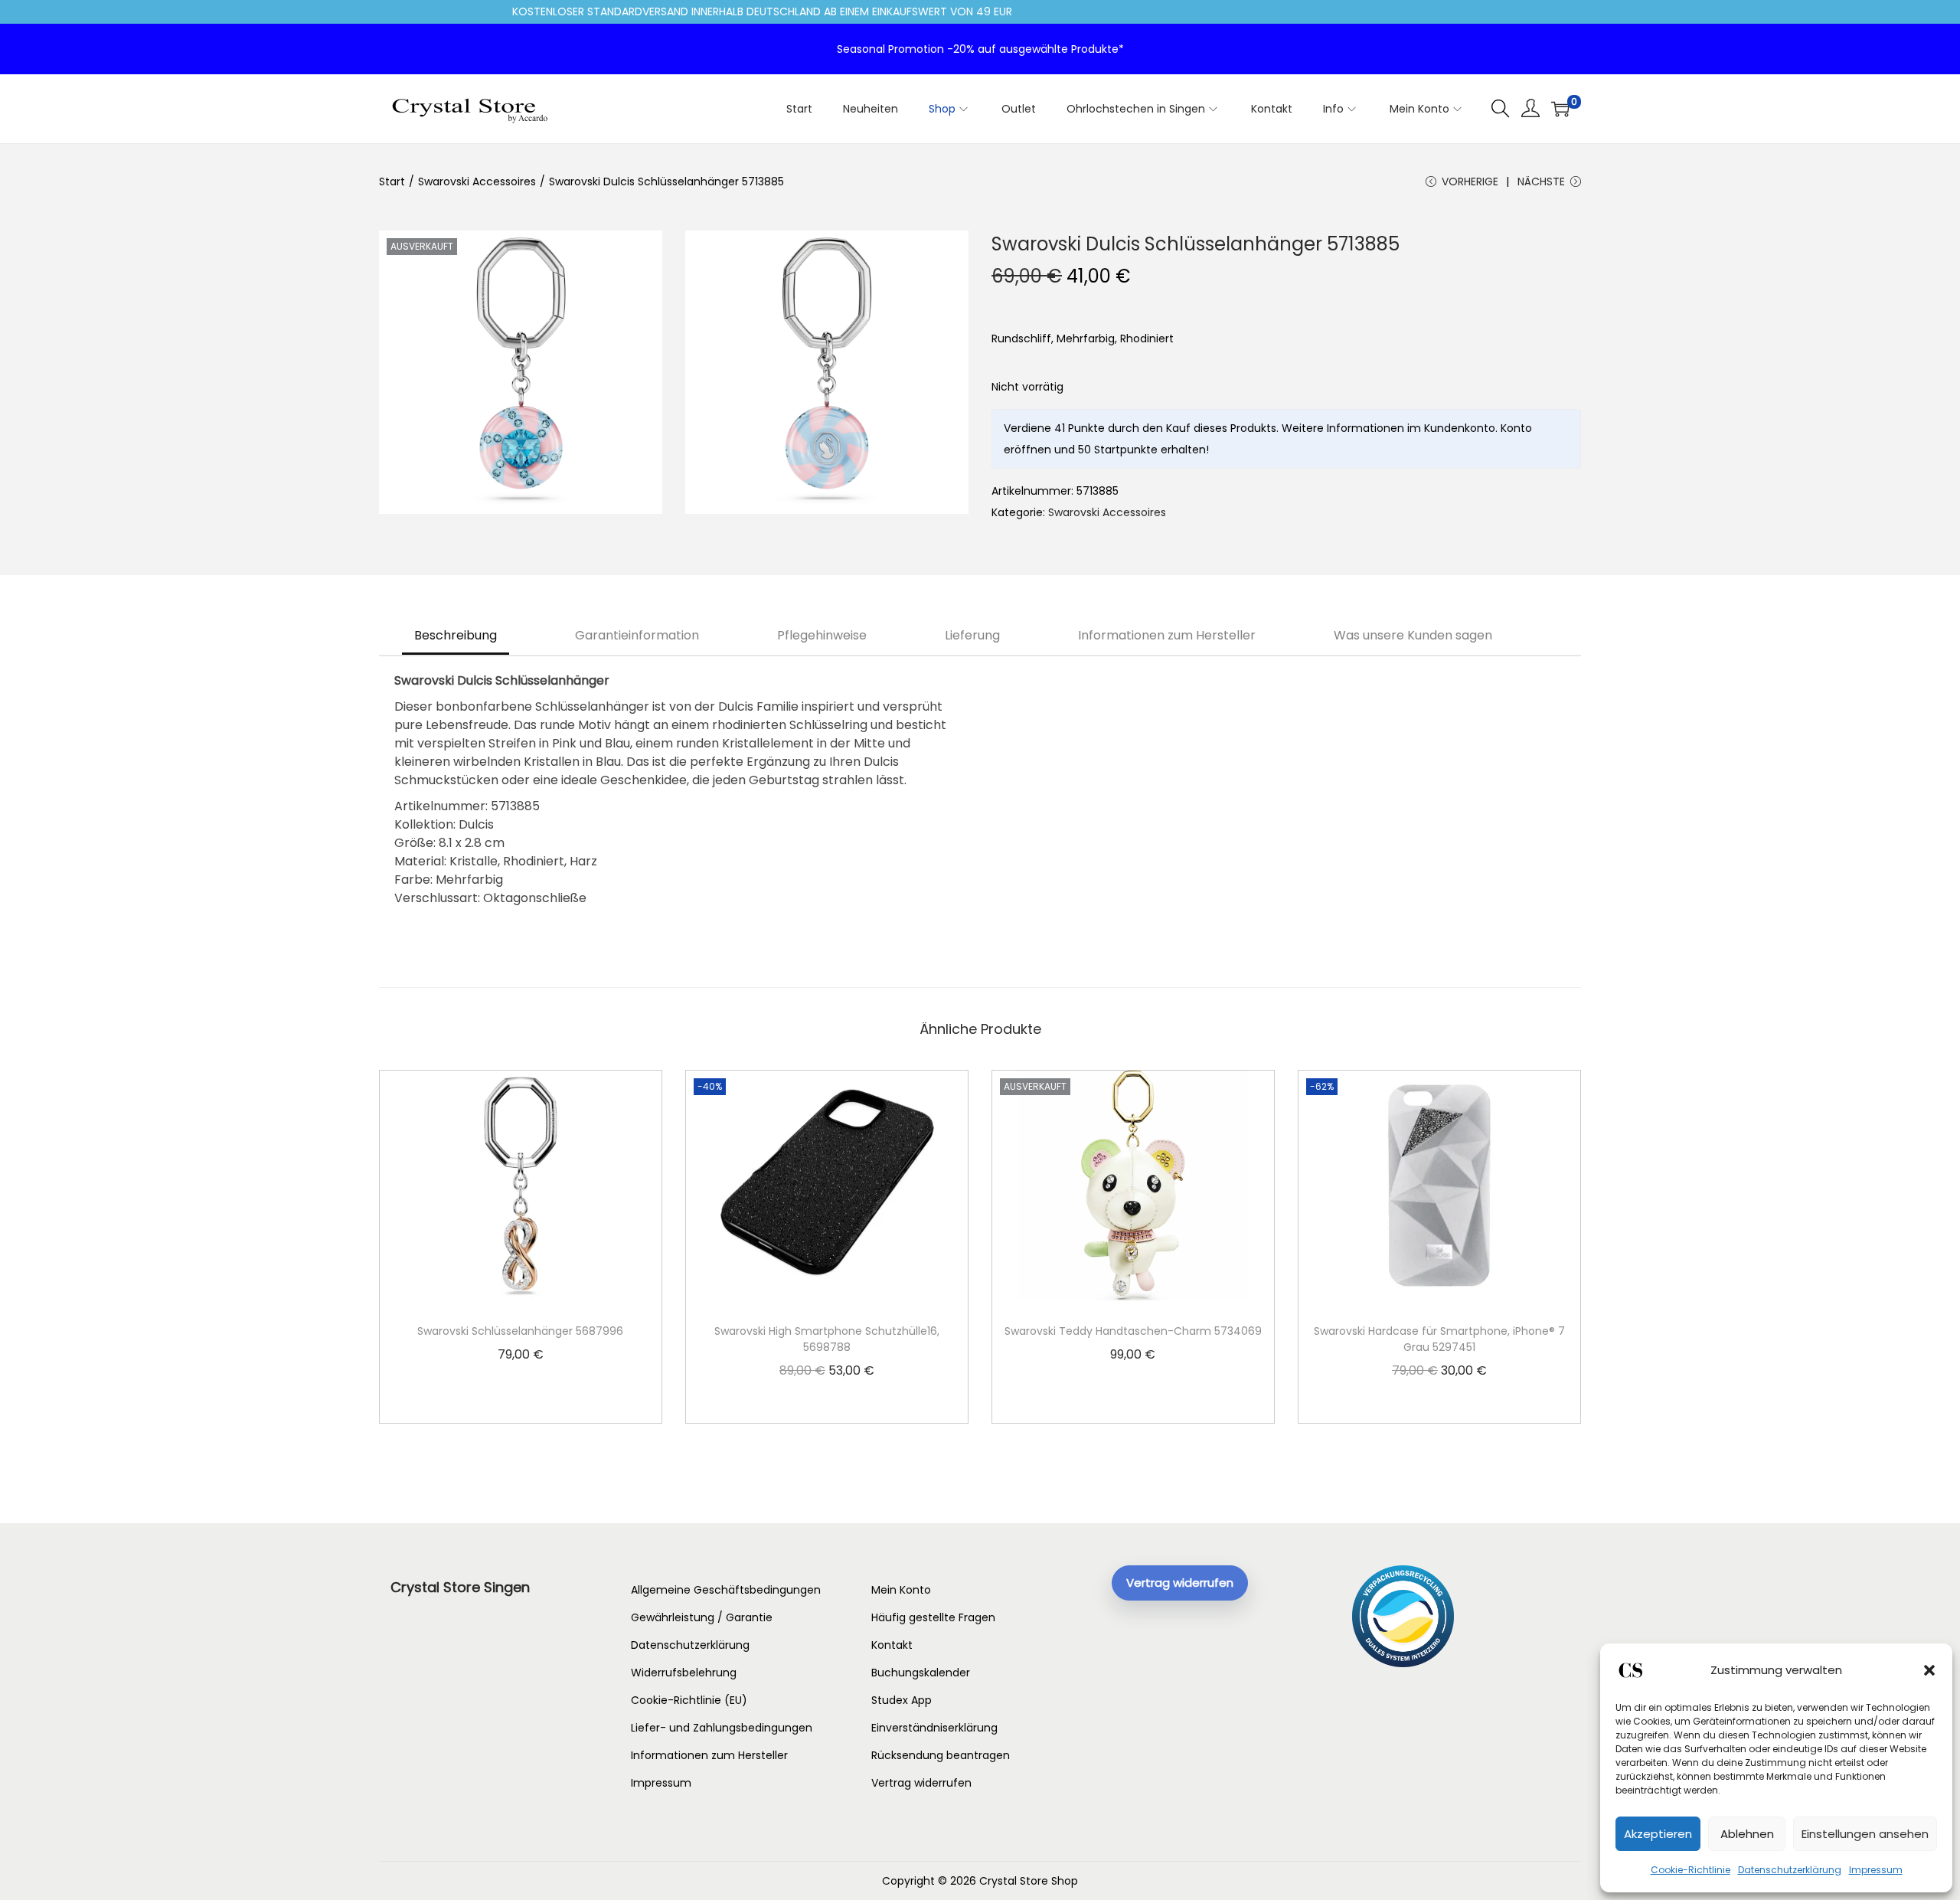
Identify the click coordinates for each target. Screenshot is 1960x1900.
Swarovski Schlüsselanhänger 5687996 (520, 1331)
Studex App (902, 1700)
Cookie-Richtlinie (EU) (689, 1700)
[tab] (456, 636)
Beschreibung (456, 635)
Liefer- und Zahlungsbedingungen (722, 1728)
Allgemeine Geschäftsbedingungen (726, 1590)
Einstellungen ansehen (1865, 1834)
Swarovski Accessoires (477, 181)
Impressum (1876, 1870)
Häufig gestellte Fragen (933, 1617)
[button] (1929, 1670)
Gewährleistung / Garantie (702, 1617)
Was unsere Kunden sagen (1413, 635)
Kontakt (892, 1645)
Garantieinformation (637, 635)
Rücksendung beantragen (941, 1755)
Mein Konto (901, 1590)
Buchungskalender (921, 1673)
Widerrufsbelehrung (684, 1673)
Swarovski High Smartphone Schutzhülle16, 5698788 (827, 1339)
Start (392, 181)
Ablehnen (1747, 1834)
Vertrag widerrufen (921, 1783)
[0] (1560, 109)
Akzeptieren (1658, 1834)
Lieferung (972, 635)
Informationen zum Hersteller (1167, 635)
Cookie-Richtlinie (1690, 1870)
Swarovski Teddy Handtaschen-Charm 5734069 (1133, 1331)
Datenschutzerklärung (1790, 1870)
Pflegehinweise (822, 635)
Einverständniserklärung (934, 1728)
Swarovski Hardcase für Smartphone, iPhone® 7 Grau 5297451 (1439, 1339)
